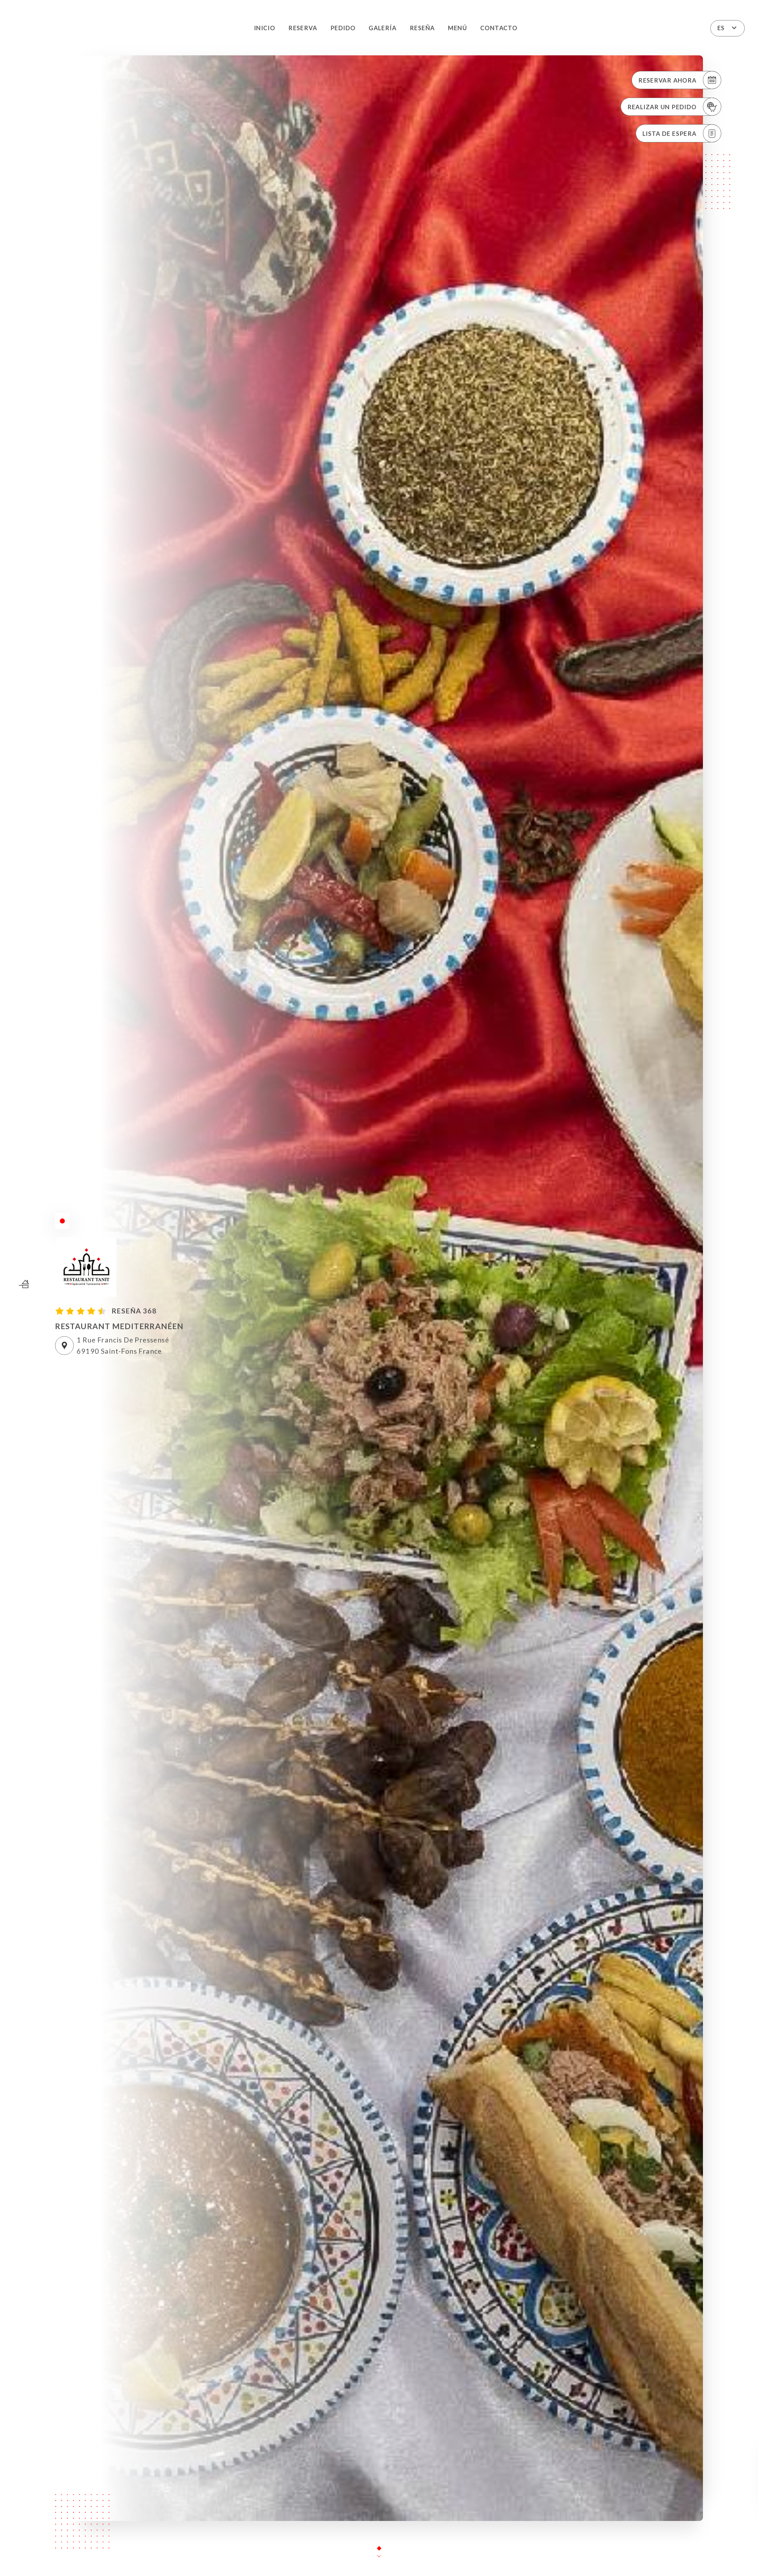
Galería (383, 28)
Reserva (303, 28)
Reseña (422, 28)
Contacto (499, 28)
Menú (457, 28)
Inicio (265, 28)
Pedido (343, 28)
